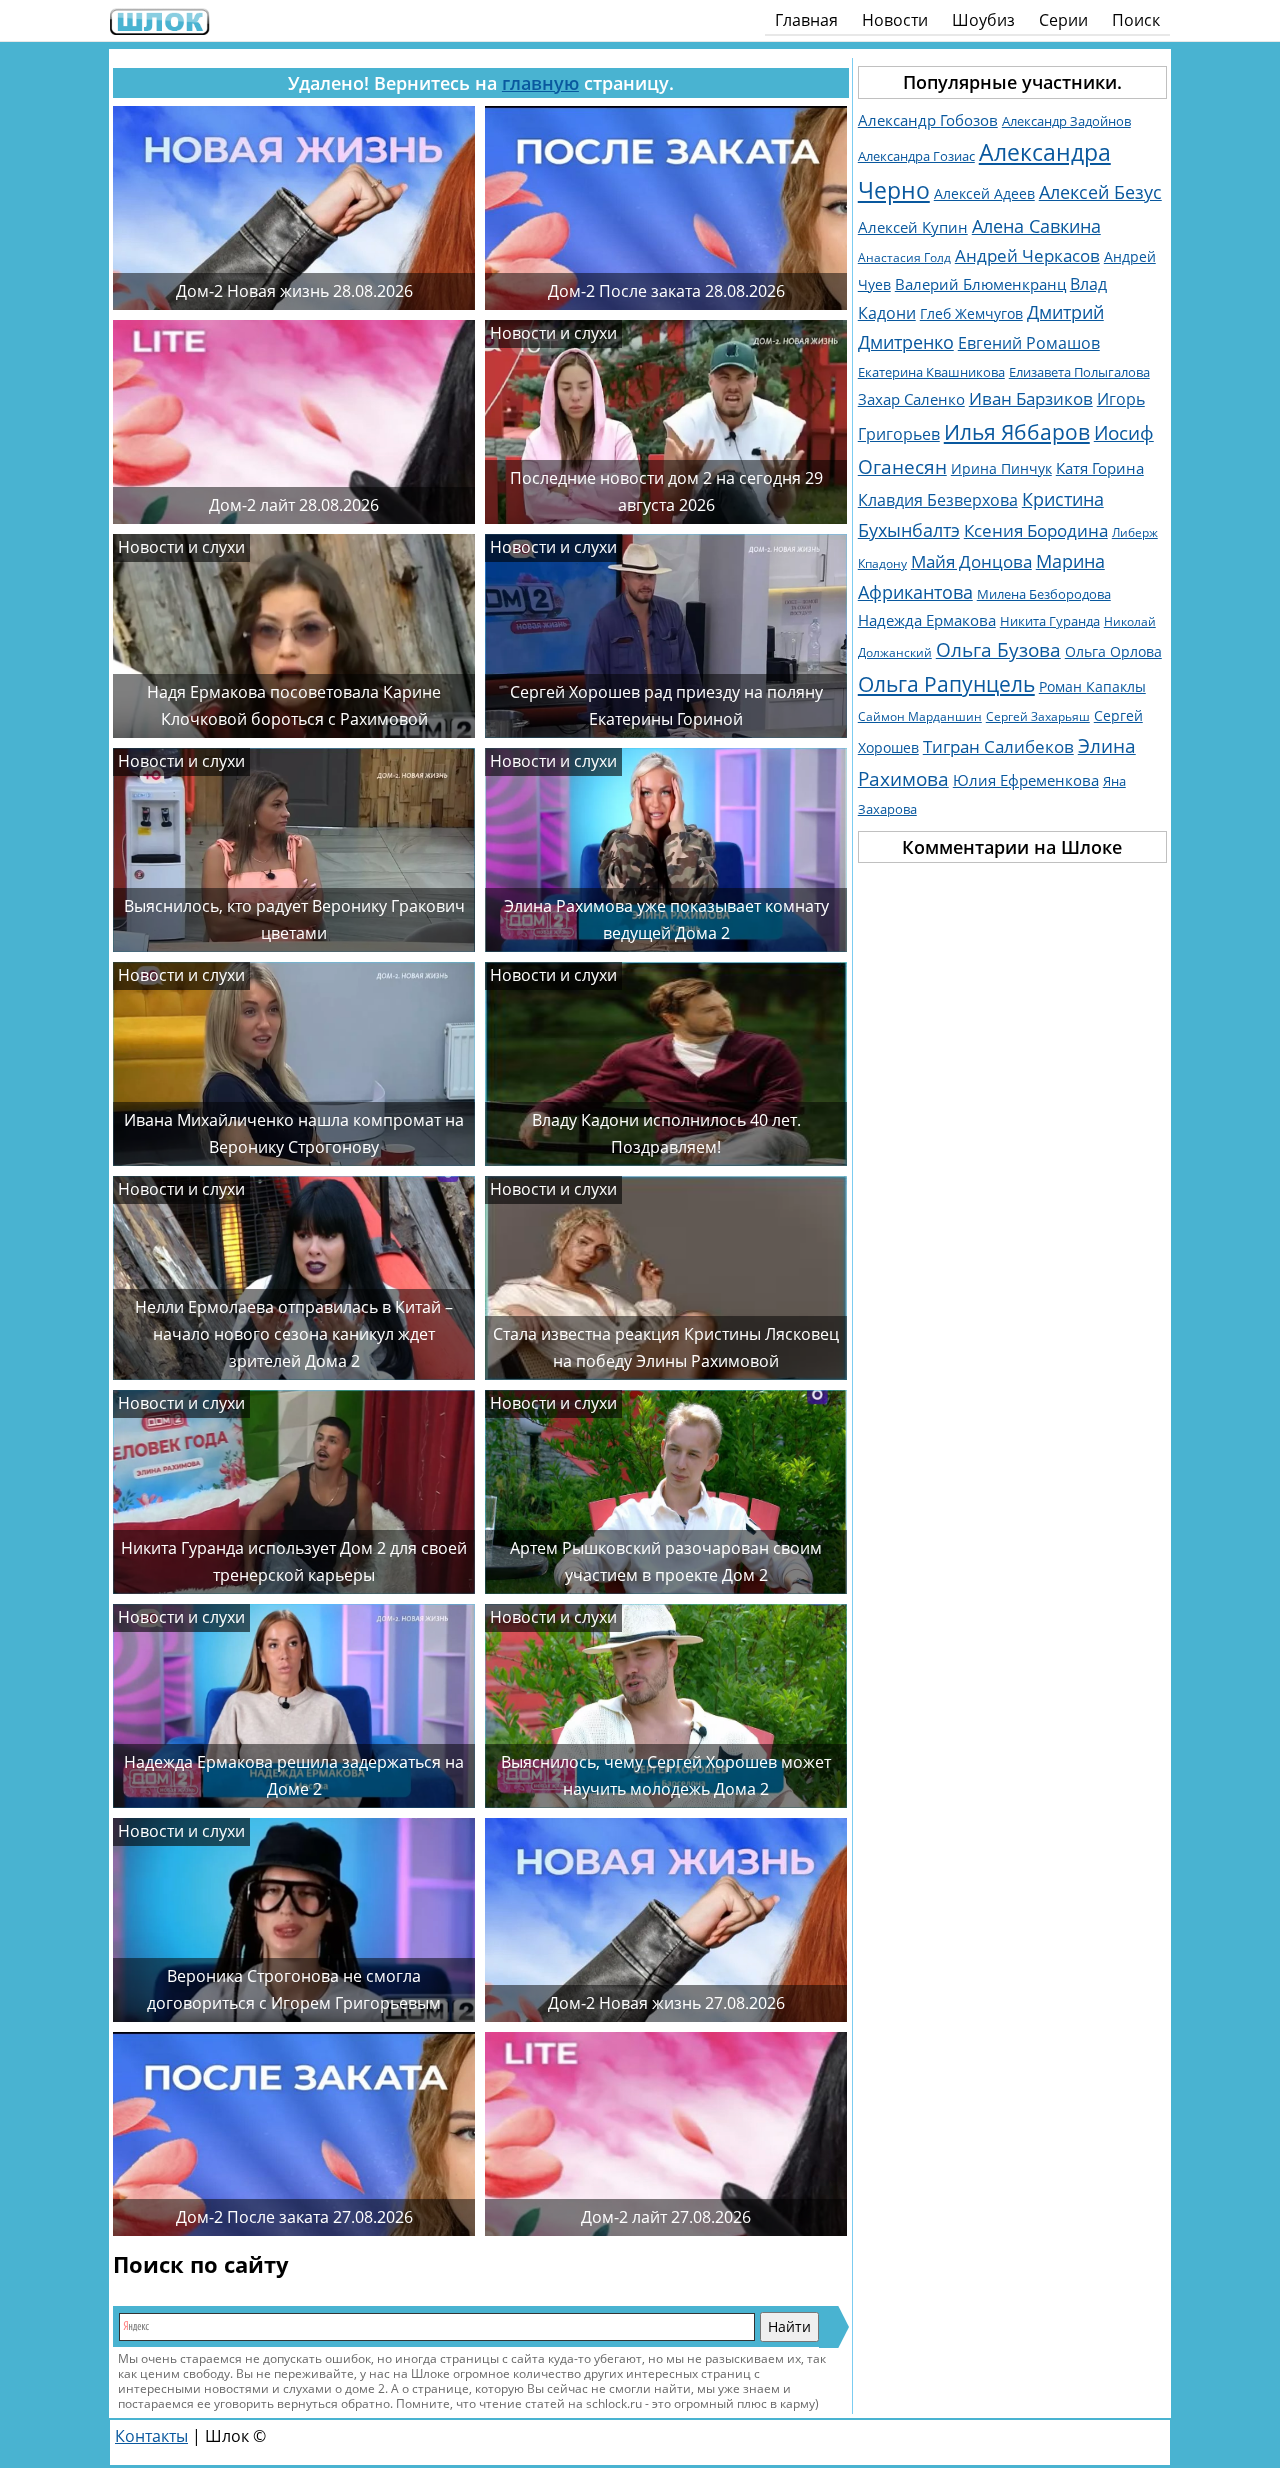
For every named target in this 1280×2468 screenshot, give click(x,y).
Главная (806, 20)
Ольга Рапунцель (946, 684)
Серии (1063, 20)
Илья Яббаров (1017, 431)
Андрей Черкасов (1027, 255)
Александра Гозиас (916, 156)
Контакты (151, 2436)
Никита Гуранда (1050, 621)
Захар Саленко (911, 399)
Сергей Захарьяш (1038, 716)
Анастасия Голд (904, 257)
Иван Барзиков (1031, 398)
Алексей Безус (1100, 191)
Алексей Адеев (984, 193)
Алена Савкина (1036, 226)
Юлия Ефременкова (1026, 780)
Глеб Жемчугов (971, 313)
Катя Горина (1100, 468)
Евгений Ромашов (1029, 343)
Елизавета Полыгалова (1079, 372)
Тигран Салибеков (998, 746)
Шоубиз (983, 20)
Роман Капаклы (1092, 686)
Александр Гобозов (928, 120)
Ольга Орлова (1113, 652)
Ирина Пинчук (1001, 468)
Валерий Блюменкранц (980, 284)
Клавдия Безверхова (938, 500)
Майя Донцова (971, 561)
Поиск (1136, 20)
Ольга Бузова (998, 649)
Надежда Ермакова (927, 620)
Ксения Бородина (1036, 530)
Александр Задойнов (1066, 121)
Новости (895, 20)
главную (540, 83)
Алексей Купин (913, 227)
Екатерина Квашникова (931, 372)
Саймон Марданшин (920, 716)
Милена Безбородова (1044, 594)
